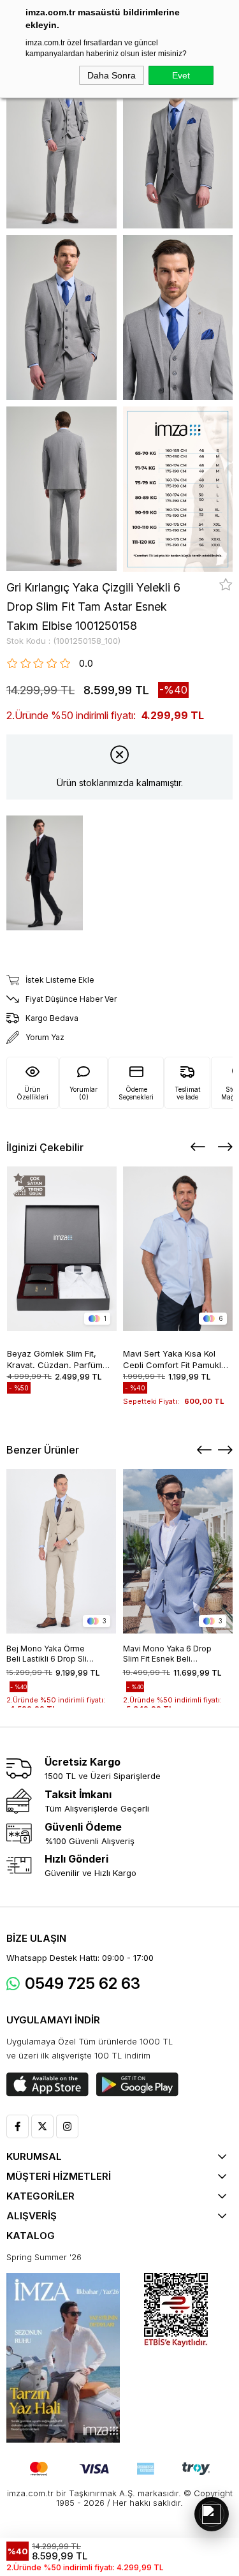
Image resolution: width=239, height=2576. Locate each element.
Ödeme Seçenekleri (136, 1093)
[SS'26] (63, 2358)
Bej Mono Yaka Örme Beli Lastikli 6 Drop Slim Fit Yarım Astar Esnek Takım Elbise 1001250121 (50, 1654)
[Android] (137, 2085)
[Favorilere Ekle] (226, 584)
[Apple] (47, 2085)
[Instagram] (67, 2126)
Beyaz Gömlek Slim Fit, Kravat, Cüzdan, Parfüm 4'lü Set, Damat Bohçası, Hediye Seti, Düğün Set (56, 1358)
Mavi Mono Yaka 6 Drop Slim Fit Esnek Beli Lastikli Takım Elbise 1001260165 (167, 1654)
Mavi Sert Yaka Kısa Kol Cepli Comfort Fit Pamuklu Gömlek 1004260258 (175, 1358)
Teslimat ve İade (187, 1093)
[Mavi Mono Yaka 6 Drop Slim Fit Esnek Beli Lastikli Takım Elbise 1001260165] (178, 1551)
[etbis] (176, 2310)
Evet (181, 75)
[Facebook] (18, 2126)
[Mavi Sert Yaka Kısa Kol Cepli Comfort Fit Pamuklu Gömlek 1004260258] (178, 1249)
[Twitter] (42, 2126)
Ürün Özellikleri (33, 1093)
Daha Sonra (112, 75)
